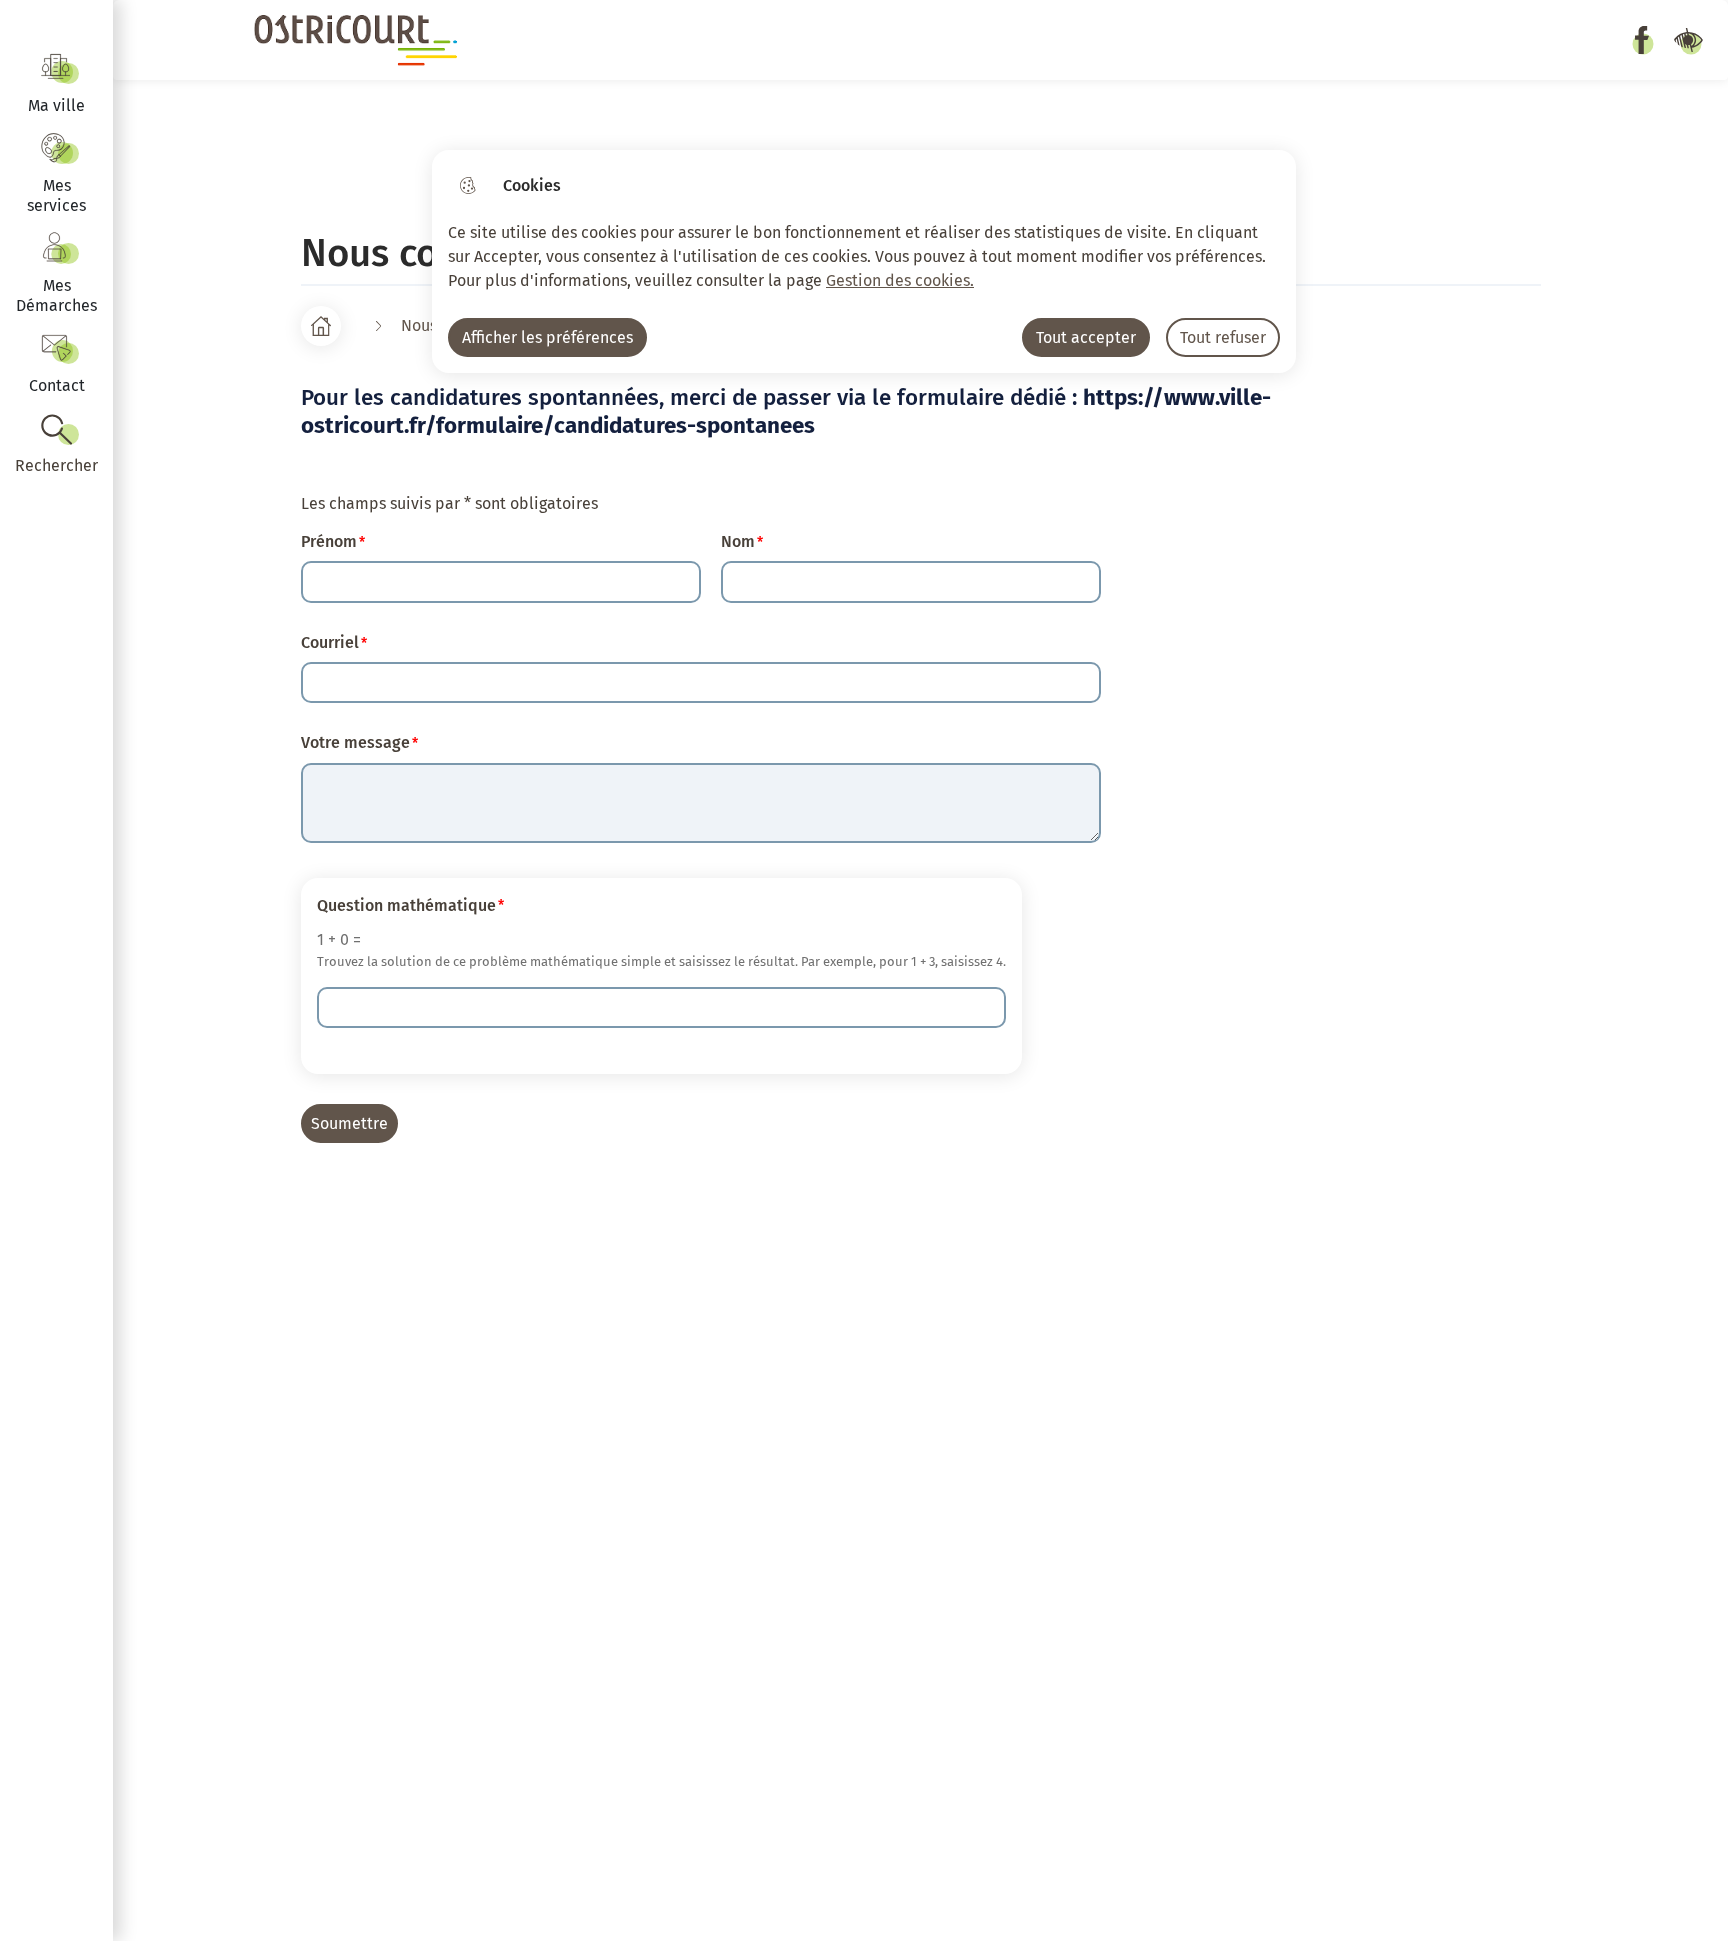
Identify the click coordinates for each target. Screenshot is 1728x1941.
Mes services (56, 195)
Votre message (355, 742)
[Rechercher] (56, 445)
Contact (57, 385)
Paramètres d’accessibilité (1688, 40)
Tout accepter (1086, 337)
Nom (738, 541)
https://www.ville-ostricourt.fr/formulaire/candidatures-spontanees (786, 411)
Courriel (330, 642)
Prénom (329, 541)
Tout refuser (1223, 337)
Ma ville (56, 105)
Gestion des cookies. (900, 280)
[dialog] (864, 261)
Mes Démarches (56, 295)
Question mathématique (406, 905)
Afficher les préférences (547, 337)
